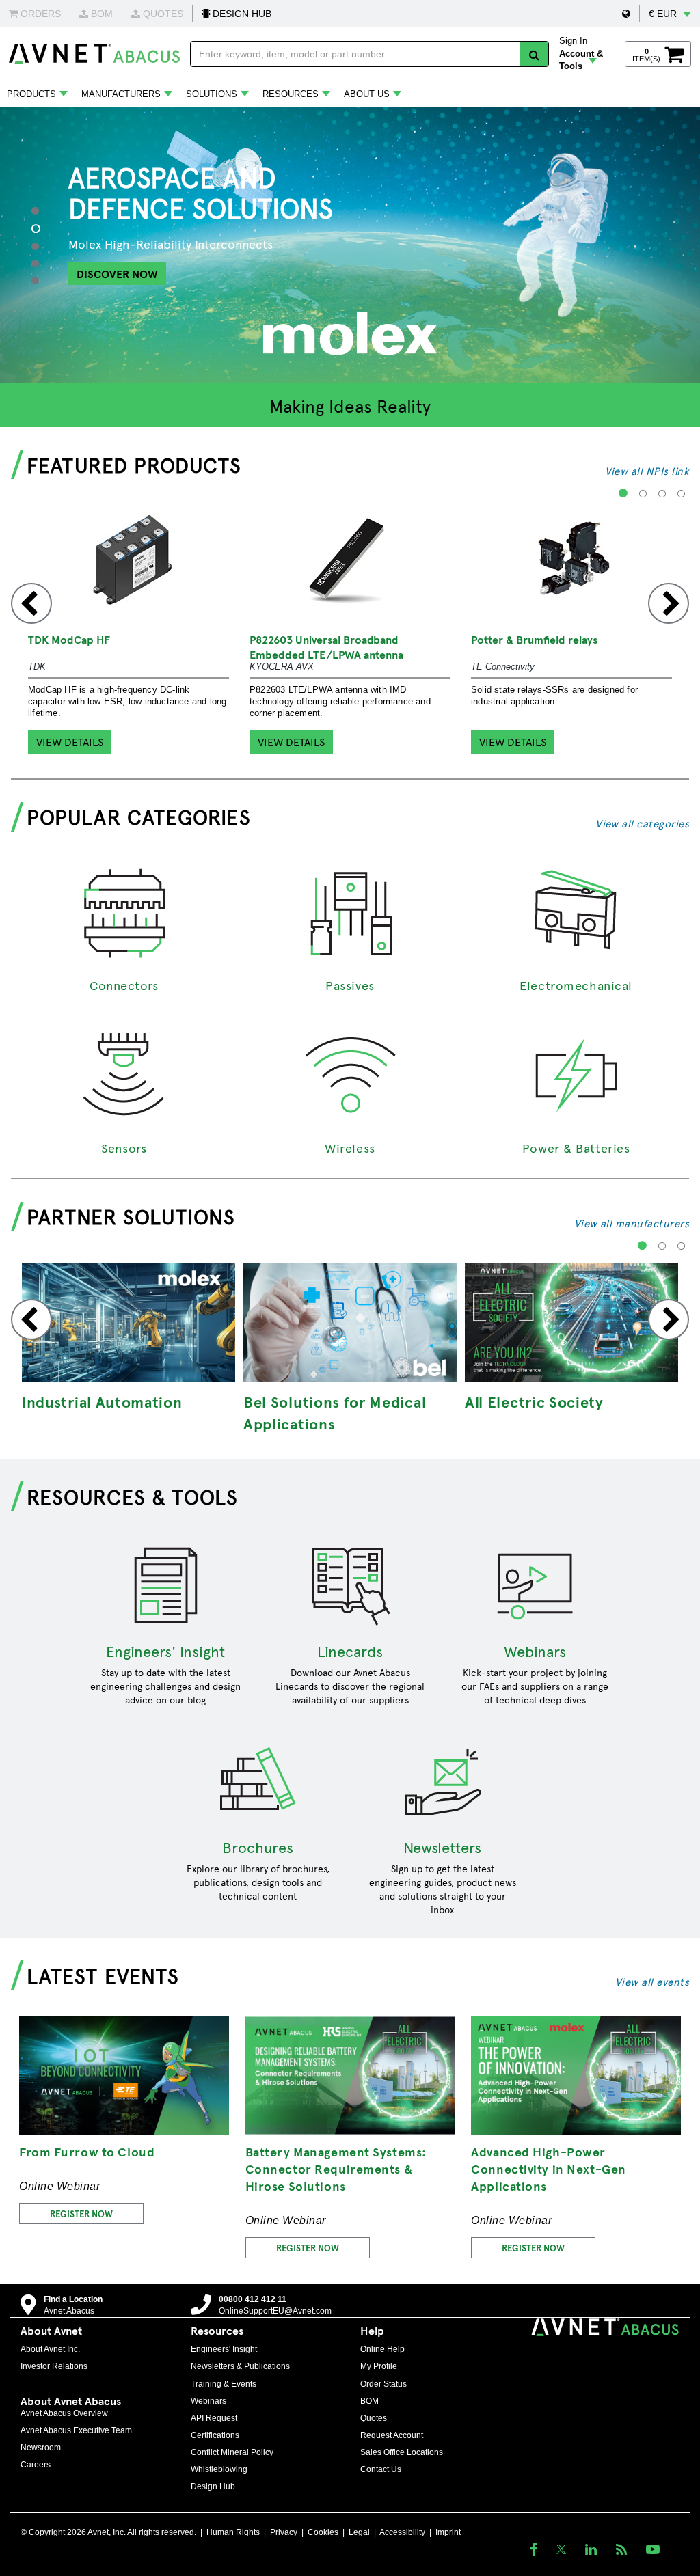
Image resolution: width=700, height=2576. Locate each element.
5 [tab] (41, 280)
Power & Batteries (576, 1148)
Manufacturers (121, 94)
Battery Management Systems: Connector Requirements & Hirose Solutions (336, 2168)
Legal (359, 2532)
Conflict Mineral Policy (232, 2452)
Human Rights (233, 2532)
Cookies (323, 2532)
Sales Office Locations (402, 2452)
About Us (367, 94)
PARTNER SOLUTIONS (131, 1216)
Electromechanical (576, 985)
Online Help (382, 2349)
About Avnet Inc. (50, 2349)
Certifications (215, 2435)
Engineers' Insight (165, 1651)
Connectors (124, 985)
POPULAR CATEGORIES (139, 816)
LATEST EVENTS (103, 1975)
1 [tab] (41, 210)
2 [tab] (43, 229)
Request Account (392, 2435)
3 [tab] (41, 246)
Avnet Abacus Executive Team (76, 2430)
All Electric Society (534, 1401)
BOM (369, 2401)
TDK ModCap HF (69, 639)
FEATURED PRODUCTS (134, 464)
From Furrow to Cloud (87, 2151)
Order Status (383, 2384)
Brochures (258, 1847)
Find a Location (73, 2299)
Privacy (284, 2532)
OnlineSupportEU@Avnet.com (275, 2311)
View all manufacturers (632, 1223)
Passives (350, 985)
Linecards (350, 1651)
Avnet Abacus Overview (64, 2413)
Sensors (124, 1148)
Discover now (117, 273)
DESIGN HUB (241, 14)
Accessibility (402, 2532)
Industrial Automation (102, 1401)
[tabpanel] (350, 245)
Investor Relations (54, 2366)
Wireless (350, 1148)
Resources (291, 94)
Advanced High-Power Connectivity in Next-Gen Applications (548, 2168)
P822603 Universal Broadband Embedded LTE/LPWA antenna (326, 646)
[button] (626, 14)
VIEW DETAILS (70, 741)
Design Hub (213, 2486)
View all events (652, 1981)
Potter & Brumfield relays (534, 639)
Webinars (535, 1651)
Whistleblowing (219, 2469)
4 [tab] (41, 263)
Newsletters (442, 1847)
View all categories (642, 823)
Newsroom (41, 2448)
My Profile (379, 2366)
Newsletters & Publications (240, 2366)
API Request (214, 2418)
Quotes (374, 2418)
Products (31, 94)
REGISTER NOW (81, 2214)
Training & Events (224, 2384)
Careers (36, 2465)
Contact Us (381, 2469)
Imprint (448, 2532)
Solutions (212, 94)
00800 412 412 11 (253, 2299)
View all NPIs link (647, 470)
